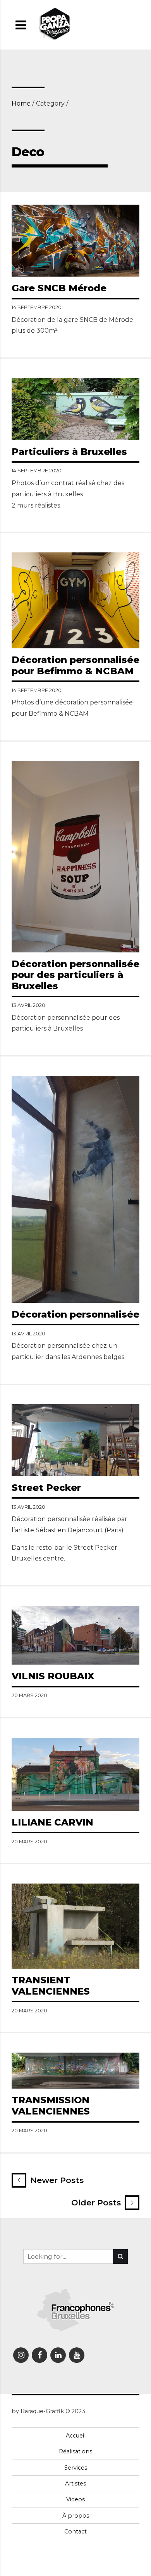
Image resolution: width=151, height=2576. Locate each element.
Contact (75, 2532)
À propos (76, 2516)
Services (76, 2468)
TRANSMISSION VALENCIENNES (51, 2106)
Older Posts (96, 2203)
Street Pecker (46, 1488)
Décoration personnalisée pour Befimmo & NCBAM (75, 665)
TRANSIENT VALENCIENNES (51, 1986)
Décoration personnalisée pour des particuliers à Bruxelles (75, 975)
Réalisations (75, 2451)
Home (21, 103)
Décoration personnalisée (75, 1314)
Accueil (76, 2436)
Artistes (75, 2484)
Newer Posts (57, 2180)
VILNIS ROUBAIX (53, 1676)
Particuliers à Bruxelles (69, 452)
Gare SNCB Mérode (59, 288)
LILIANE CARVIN (52, 1822)
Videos (75, 2499)
